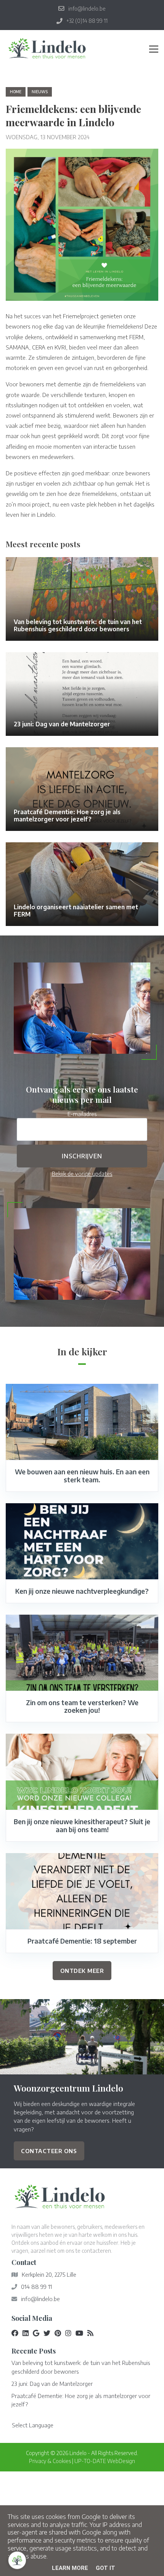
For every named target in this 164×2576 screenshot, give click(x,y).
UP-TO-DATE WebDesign (105, 2461)
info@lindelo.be (40, 2299)
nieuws (40, 92)
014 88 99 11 (36, 2287)
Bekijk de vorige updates (82, 1174)
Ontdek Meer (82, 1971)
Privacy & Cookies (50, 2461)
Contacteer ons (49, 2151)
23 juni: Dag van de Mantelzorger (52, 2384)
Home (16, 92)
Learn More (70, 2568)
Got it (105, 2568)
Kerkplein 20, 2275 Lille (49, 2274)
